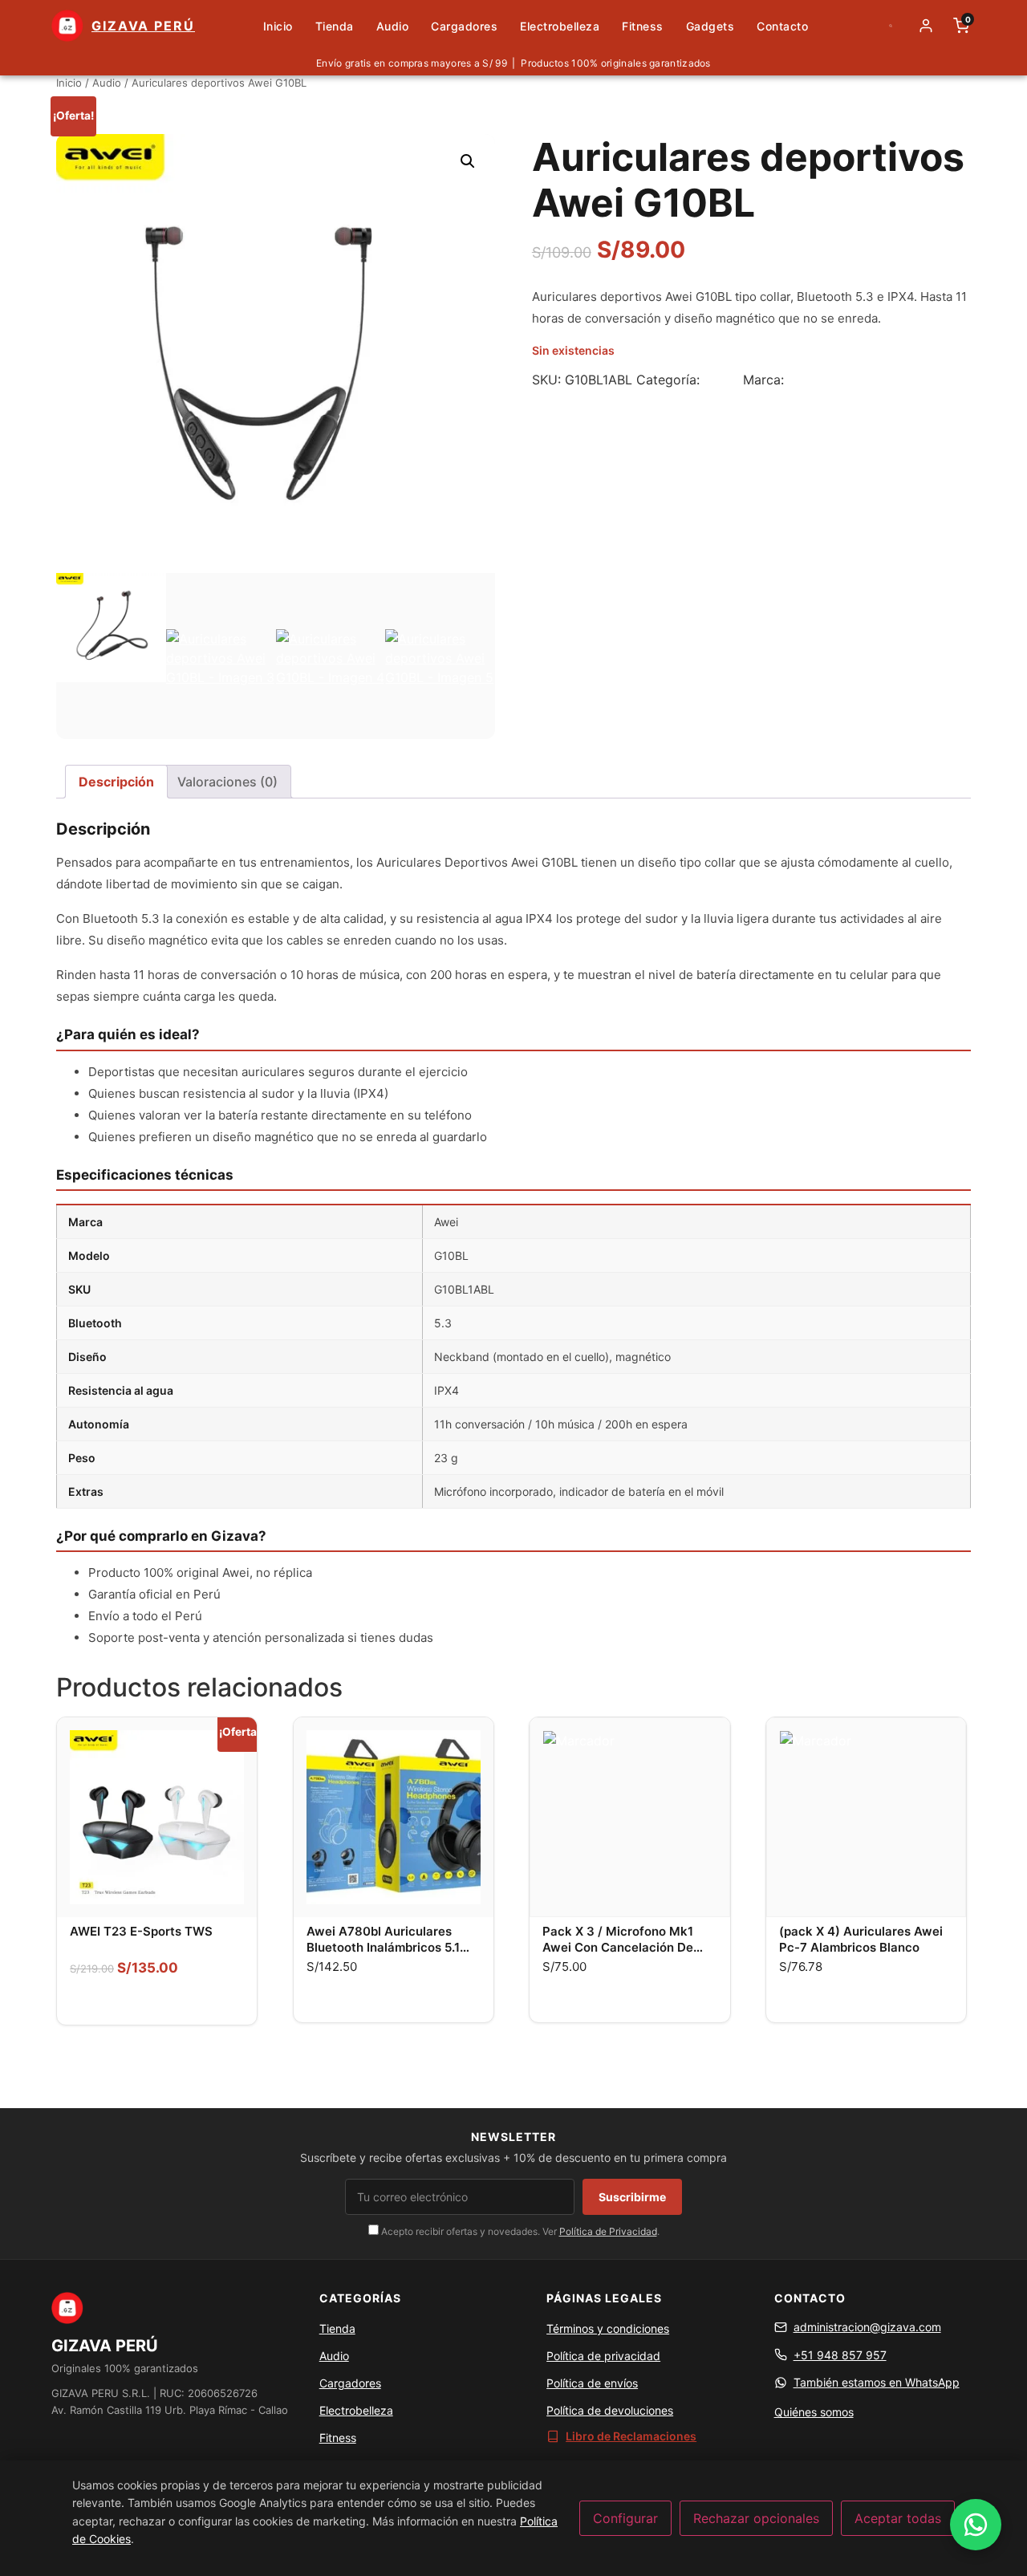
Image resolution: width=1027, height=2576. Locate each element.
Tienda (335, 26)
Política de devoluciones (610, 2410)
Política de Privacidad (608, 2231)
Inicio (278, 26)
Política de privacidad (603, 2356)
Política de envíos (592, 2383)
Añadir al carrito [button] (393, 2001)
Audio (393, 26)
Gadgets (710, 26)
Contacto (782, 26)
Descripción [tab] (116, 782)
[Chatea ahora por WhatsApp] (976, 2525)
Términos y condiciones (608, 2328)
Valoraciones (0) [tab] (227, 782)
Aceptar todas (898, 2518)
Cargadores (464, 26)
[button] (468, 161)
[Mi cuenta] (926, 26)
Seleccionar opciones (157, 2003)
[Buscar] (891, 26)
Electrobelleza (560, 26)
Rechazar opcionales (756, 2518)
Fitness (643, 26)
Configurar (625, 2518)
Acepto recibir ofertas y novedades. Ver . (519, 2231)
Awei (802, 380)
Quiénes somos (814, 2412)
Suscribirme (632, 2197)
